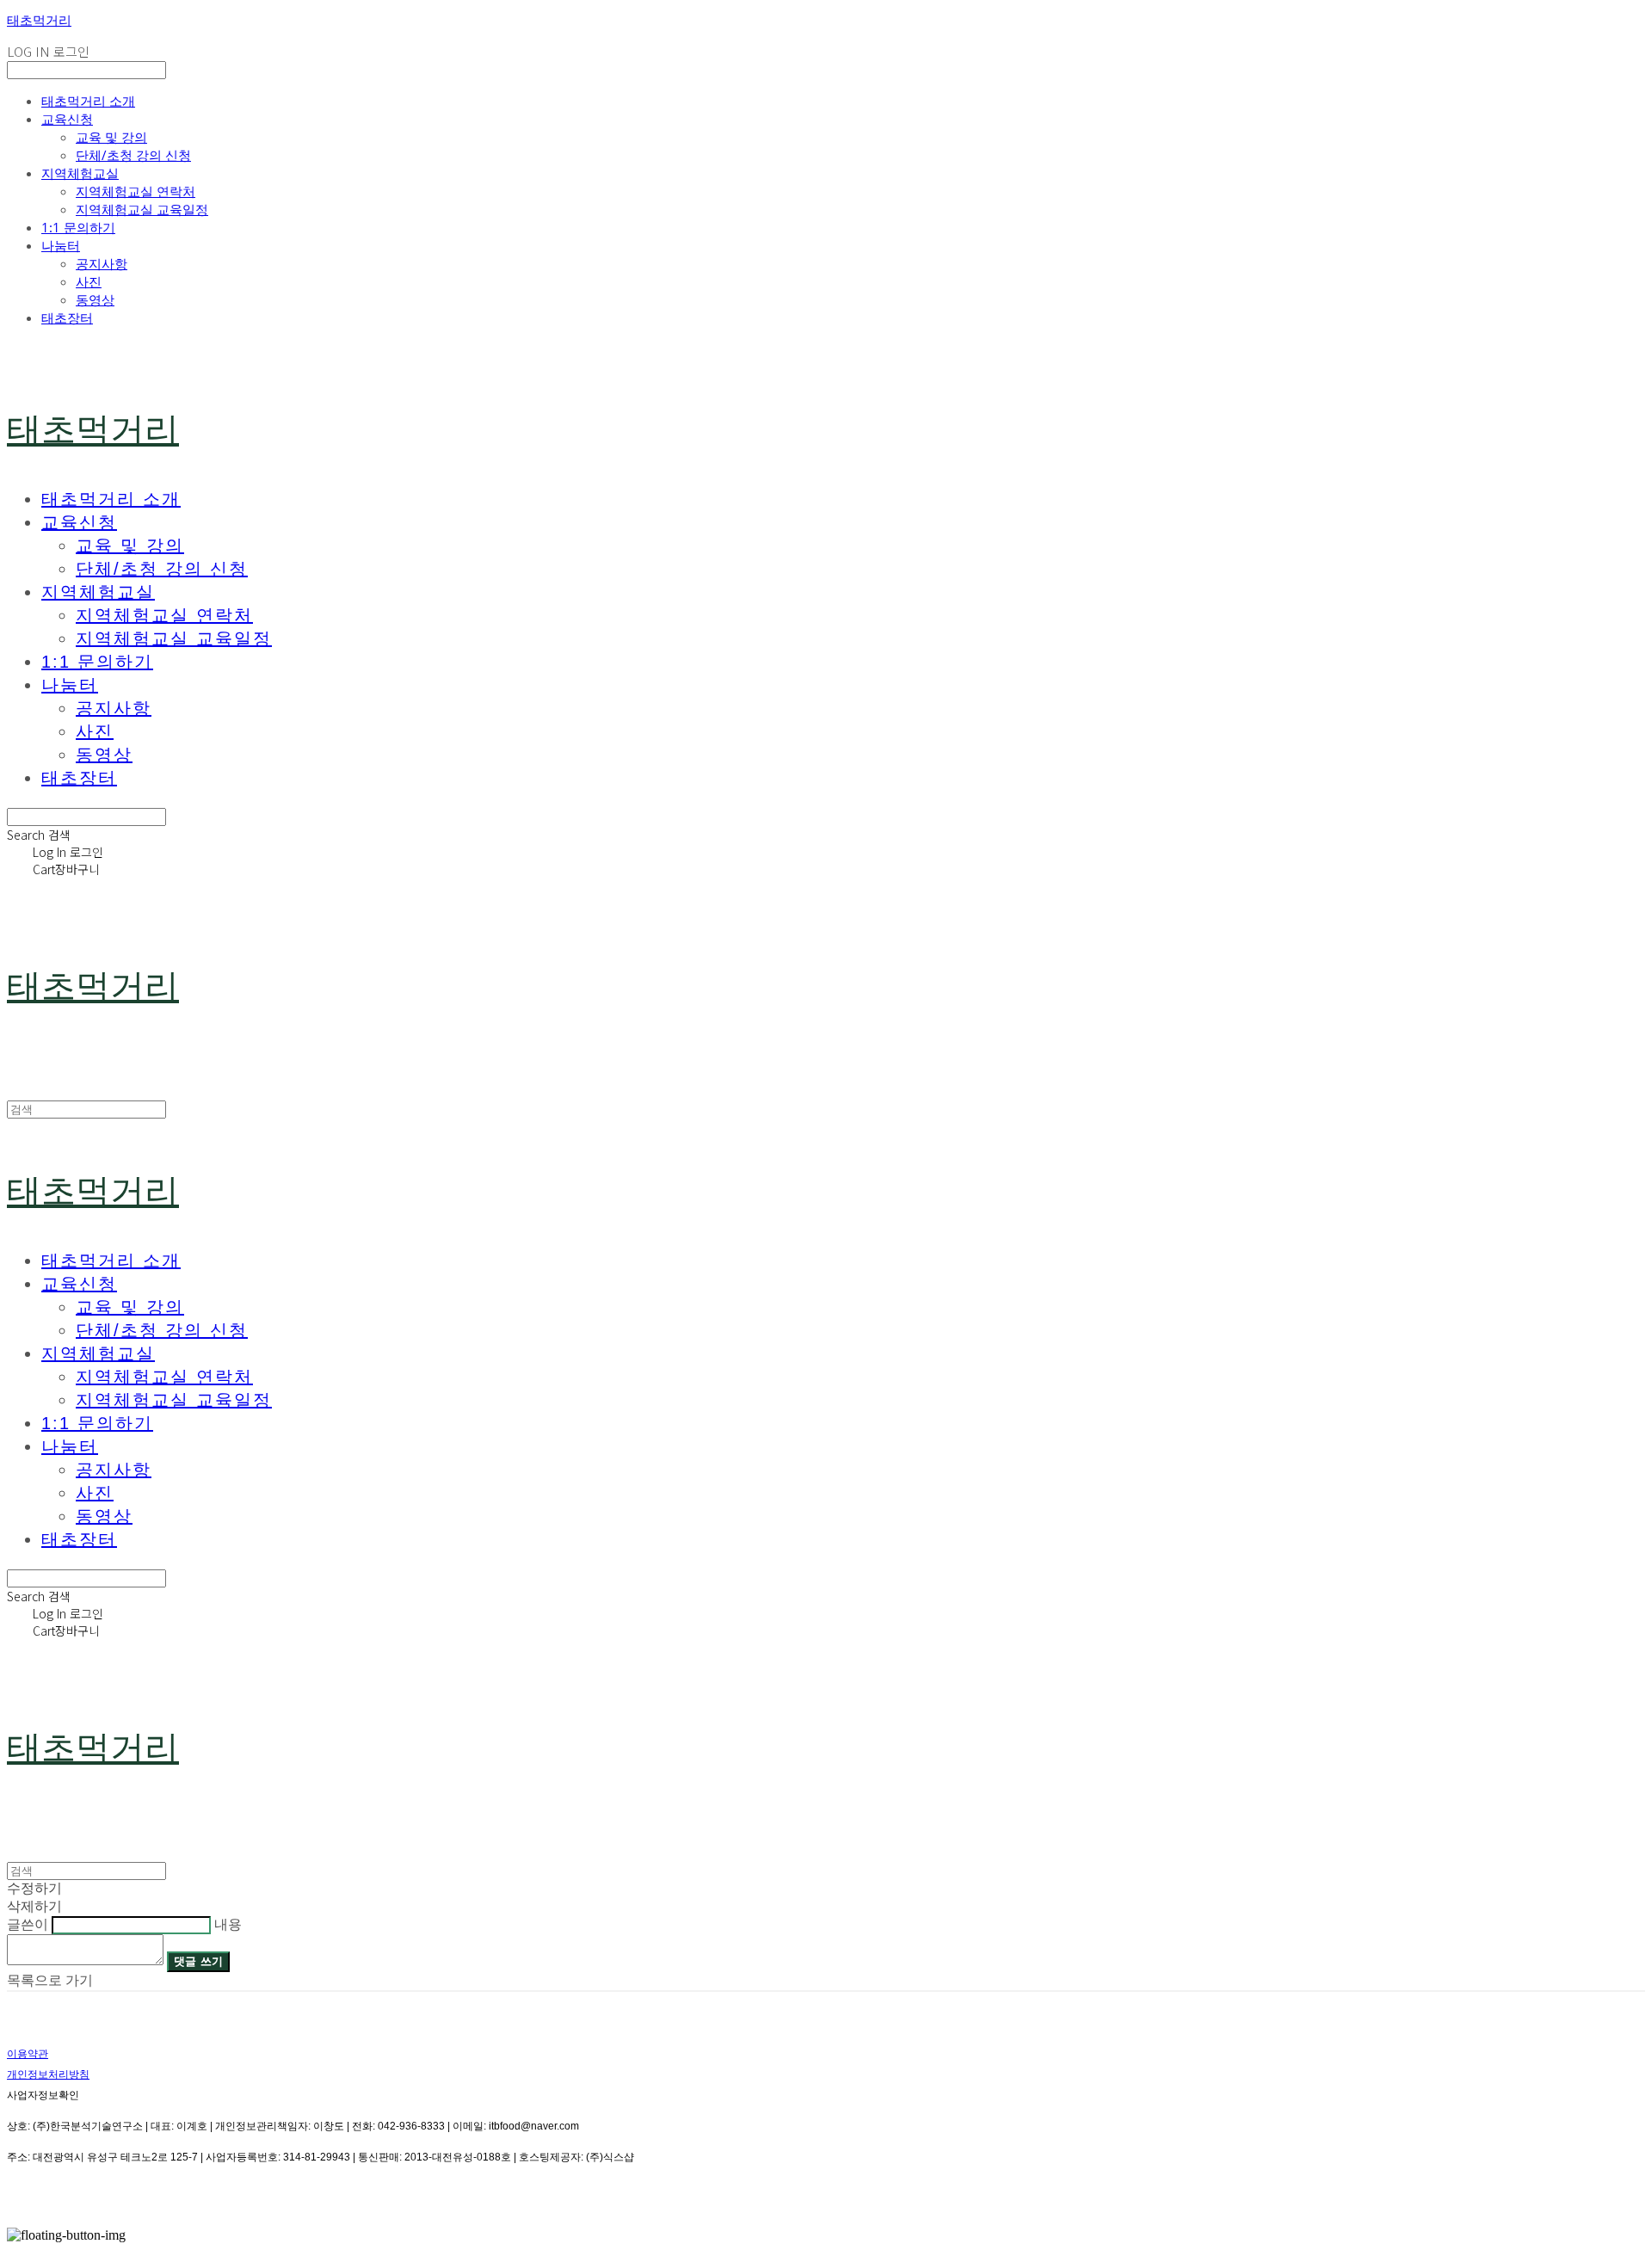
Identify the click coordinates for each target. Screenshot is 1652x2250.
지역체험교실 (80, 173)
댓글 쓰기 (198, 1961)
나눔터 (61, 245)
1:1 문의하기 (78, 227)
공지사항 (102, 263)
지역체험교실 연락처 (136, 191)
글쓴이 (28, 1924)
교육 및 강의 (111, 137)
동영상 (95, 299)
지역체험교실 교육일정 (142, 209)
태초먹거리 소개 (88, 101)
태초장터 (67, 317)
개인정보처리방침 (48, 2074)
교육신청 (67, 119)
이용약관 (28, 2054)
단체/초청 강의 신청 (133, 155)
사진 (89, 281)
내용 (228, 1924)
